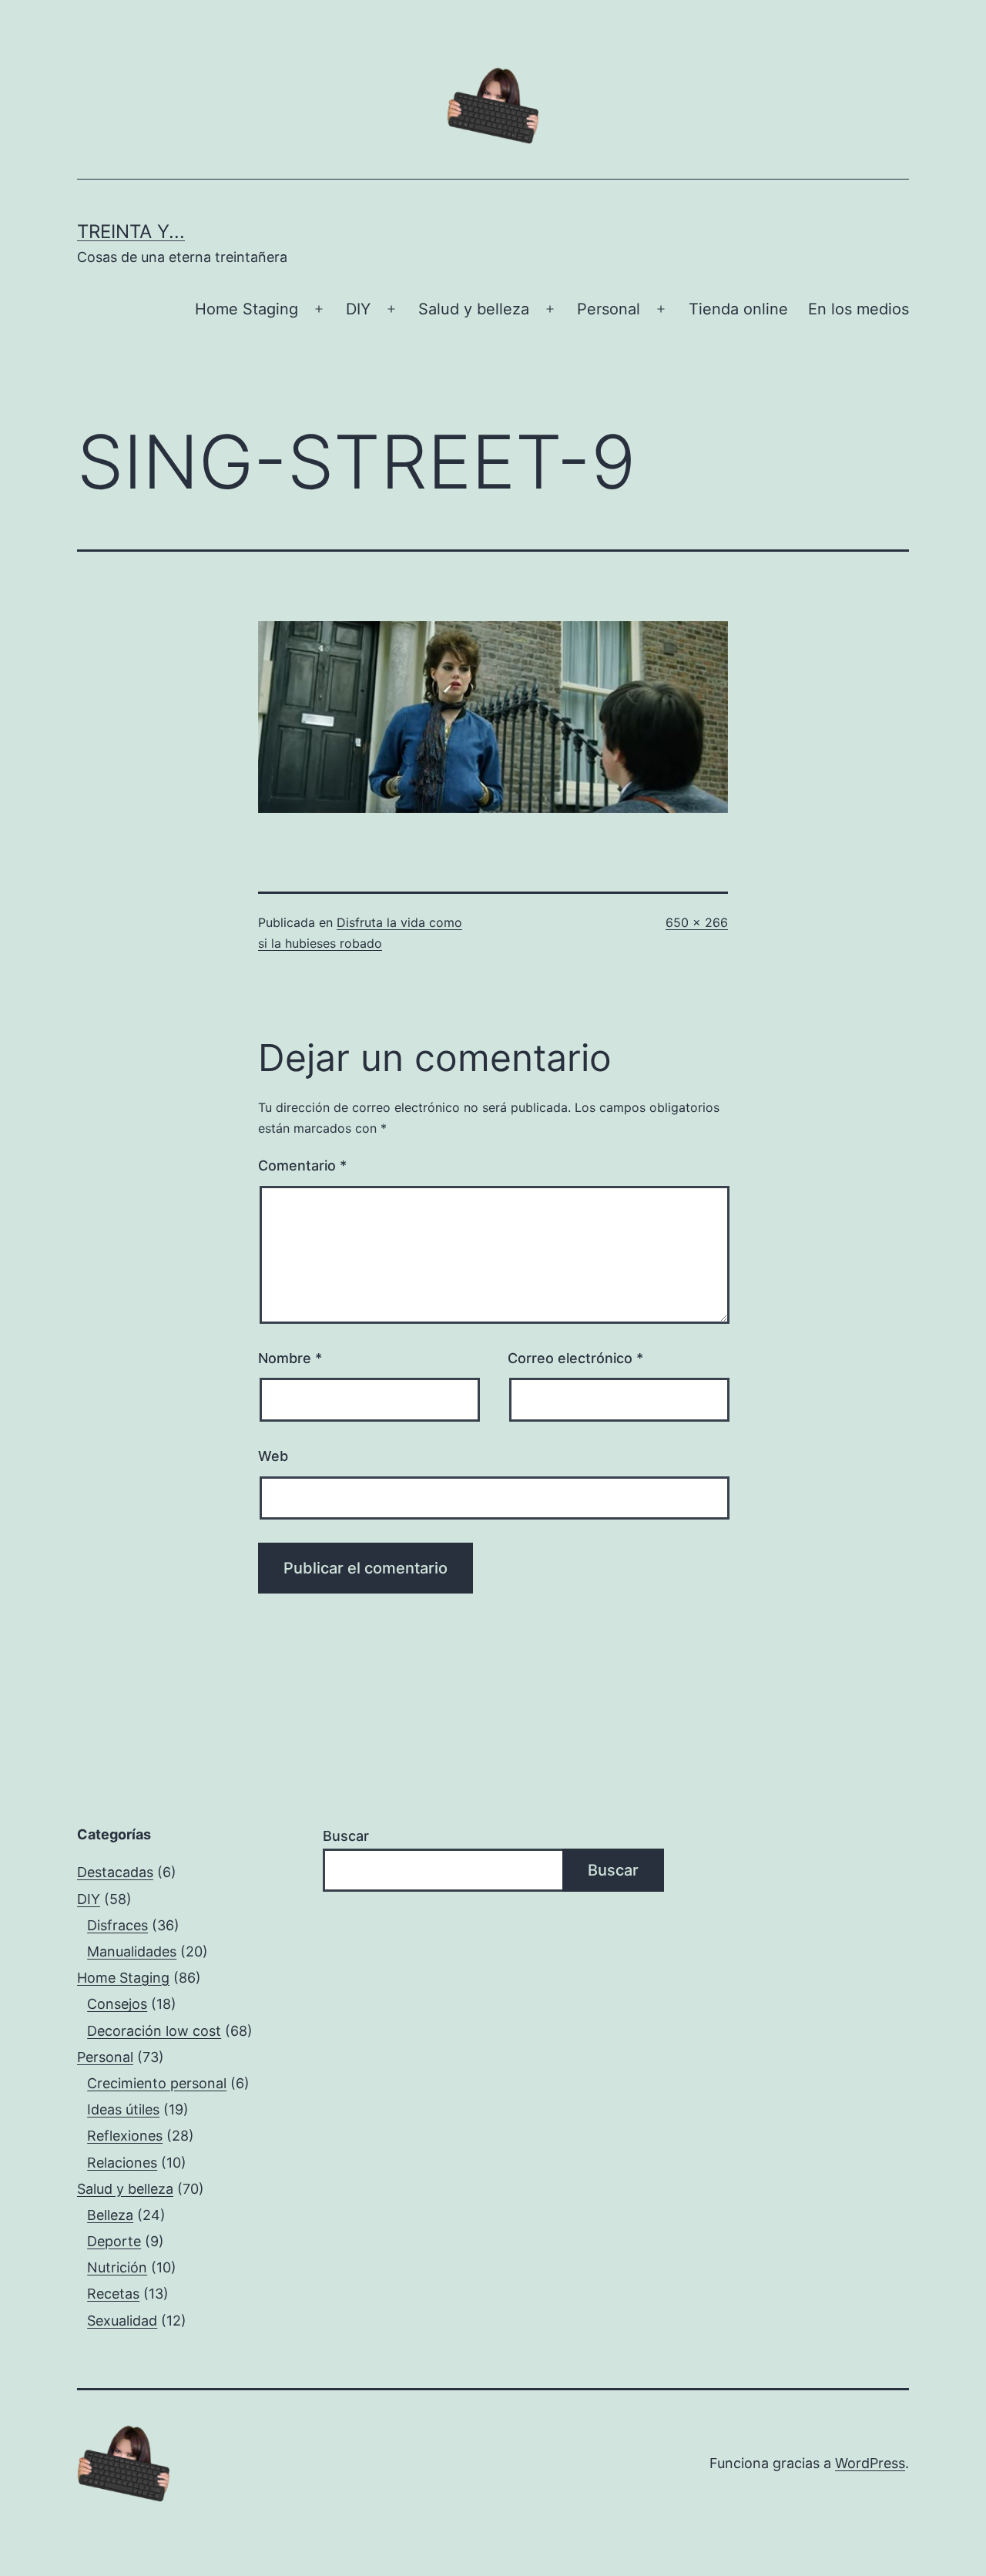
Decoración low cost (154, 2031)
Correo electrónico (575, 1358)
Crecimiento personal (157, 2083)
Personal (609, 309)
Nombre (290, 1358)
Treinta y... (131, 232)
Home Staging (246, 309)
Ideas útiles (123, 2109)
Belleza (110, 2215)
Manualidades (132, 1951)
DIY (358, 309)
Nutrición (117, 2267)
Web (273, 1456)
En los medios (859, 309)
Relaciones (122, 2163)
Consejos (117, 2004)
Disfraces (117, 1925)
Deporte (114, 2241)
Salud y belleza (474, 309)
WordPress (870, 2463)
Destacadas (115, 1872)
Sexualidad (122, 2321)
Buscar (346, 1836)
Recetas (113, 2294)
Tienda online (738, 309)
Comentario (302, 1165)
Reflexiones (125, 2136)
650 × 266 (697, 922)
